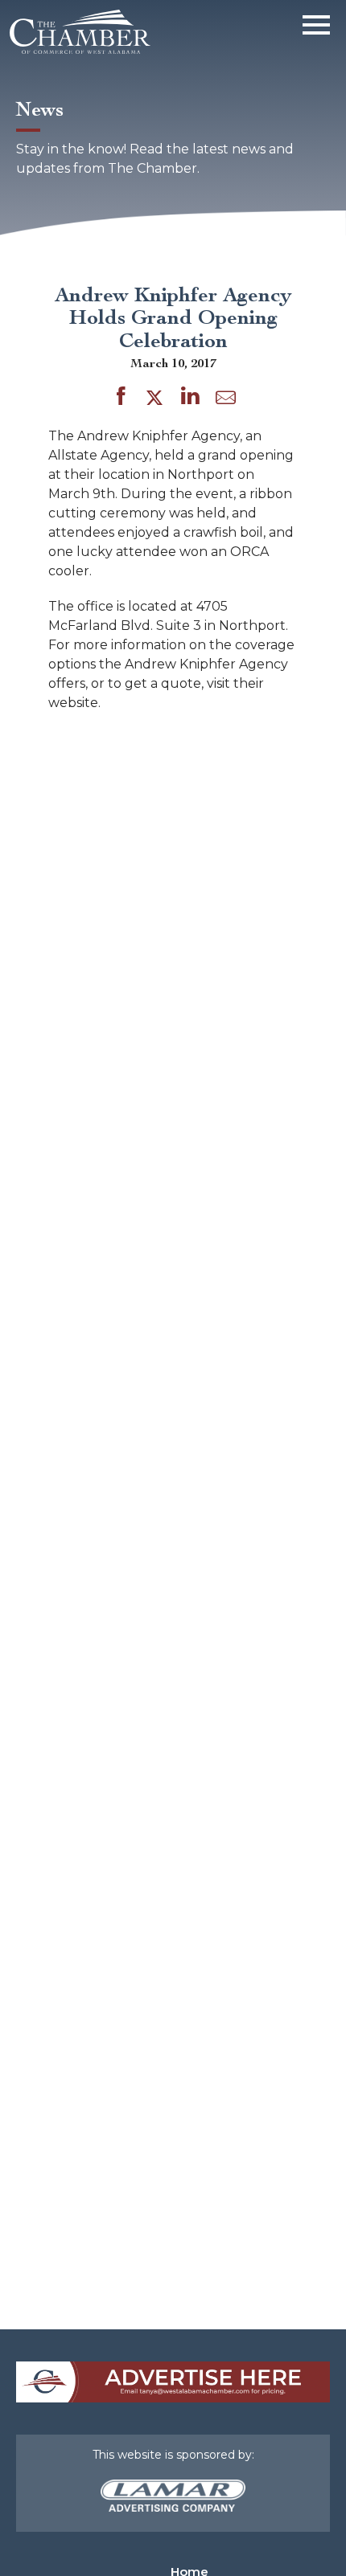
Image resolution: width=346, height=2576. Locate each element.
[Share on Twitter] (157, 399)
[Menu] (316, 22)
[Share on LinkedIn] (190, 399)
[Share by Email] (226, 401)
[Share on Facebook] (121, 399)
